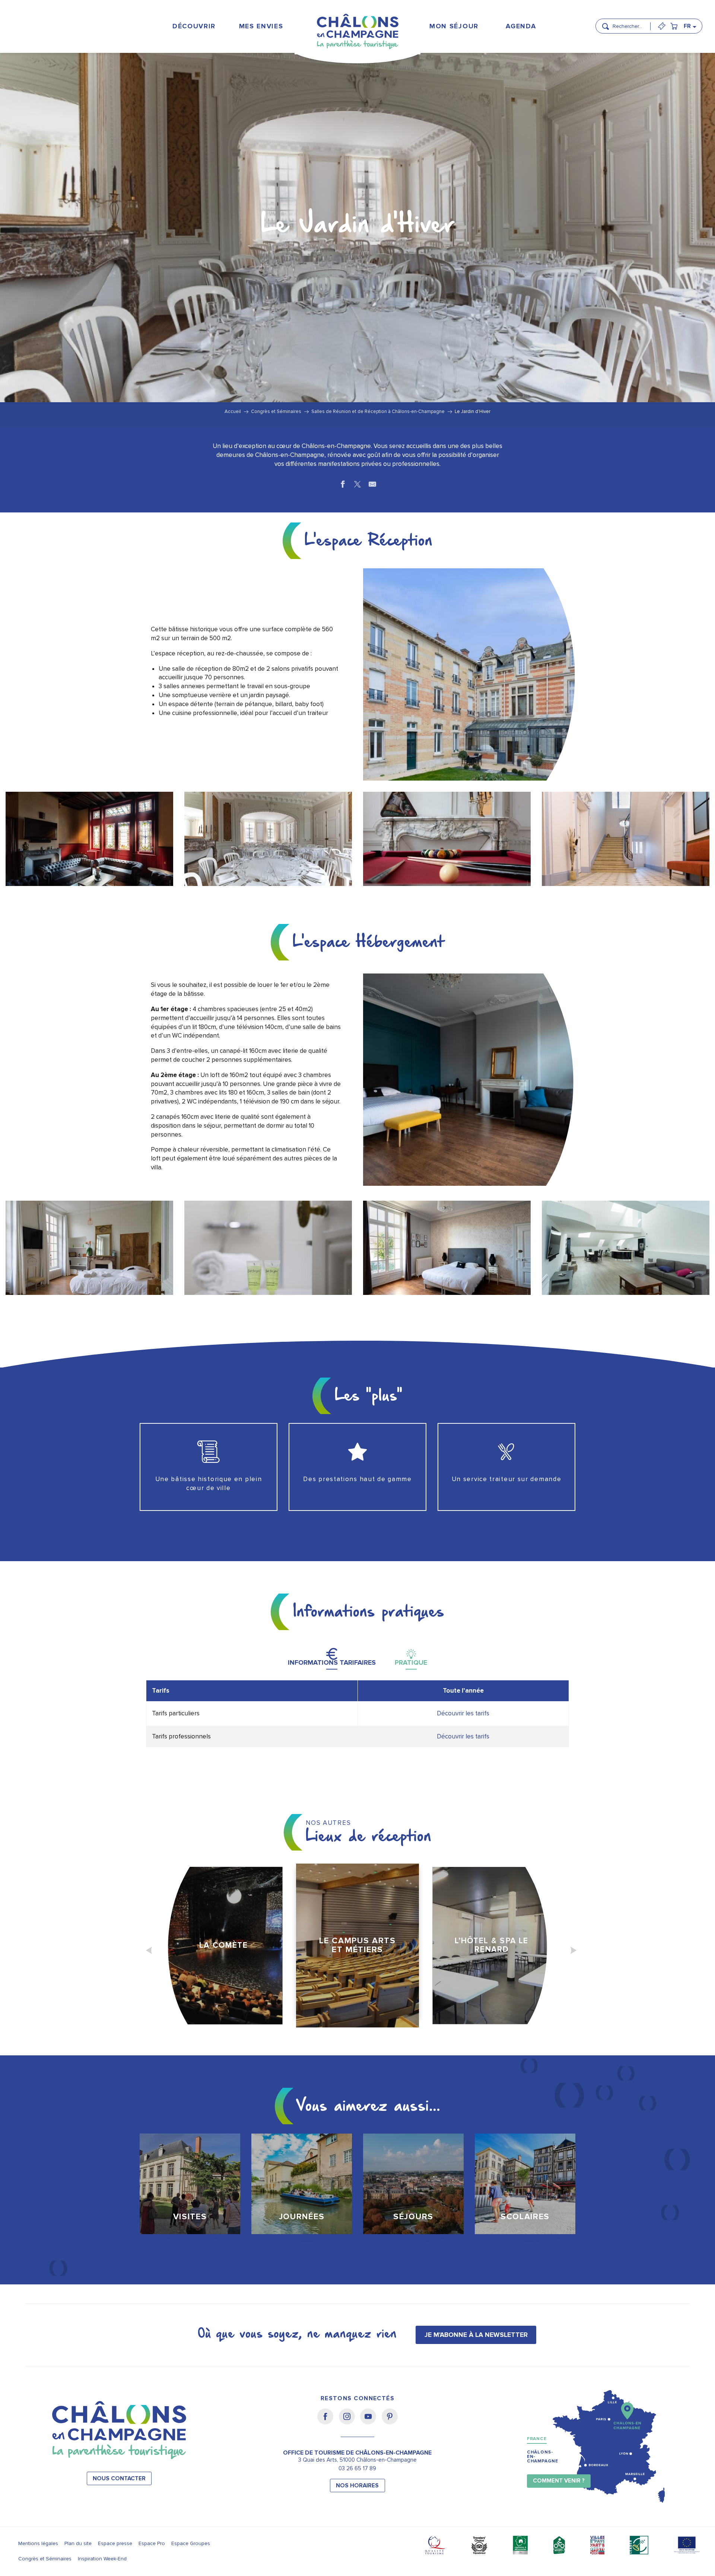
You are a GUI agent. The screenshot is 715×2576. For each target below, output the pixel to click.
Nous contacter (119, 2479)
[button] (629, 23)
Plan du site (78, 2543)
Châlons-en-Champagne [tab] (543, 2457)
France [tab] (537, 2439)
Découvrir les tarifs (463, 1713)
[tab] (332, 1657)
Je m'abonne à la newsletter (476, 2335)
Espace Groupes (191, 2543)
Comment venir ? (559, 2481)
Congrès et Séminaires (45, 2559)
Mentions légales (38, 2543)
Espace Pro (152, 2543)
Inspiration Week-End (102, 2559)
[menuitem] (194, 26)
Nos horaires (357, 2486)
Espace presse (115, 2543)
